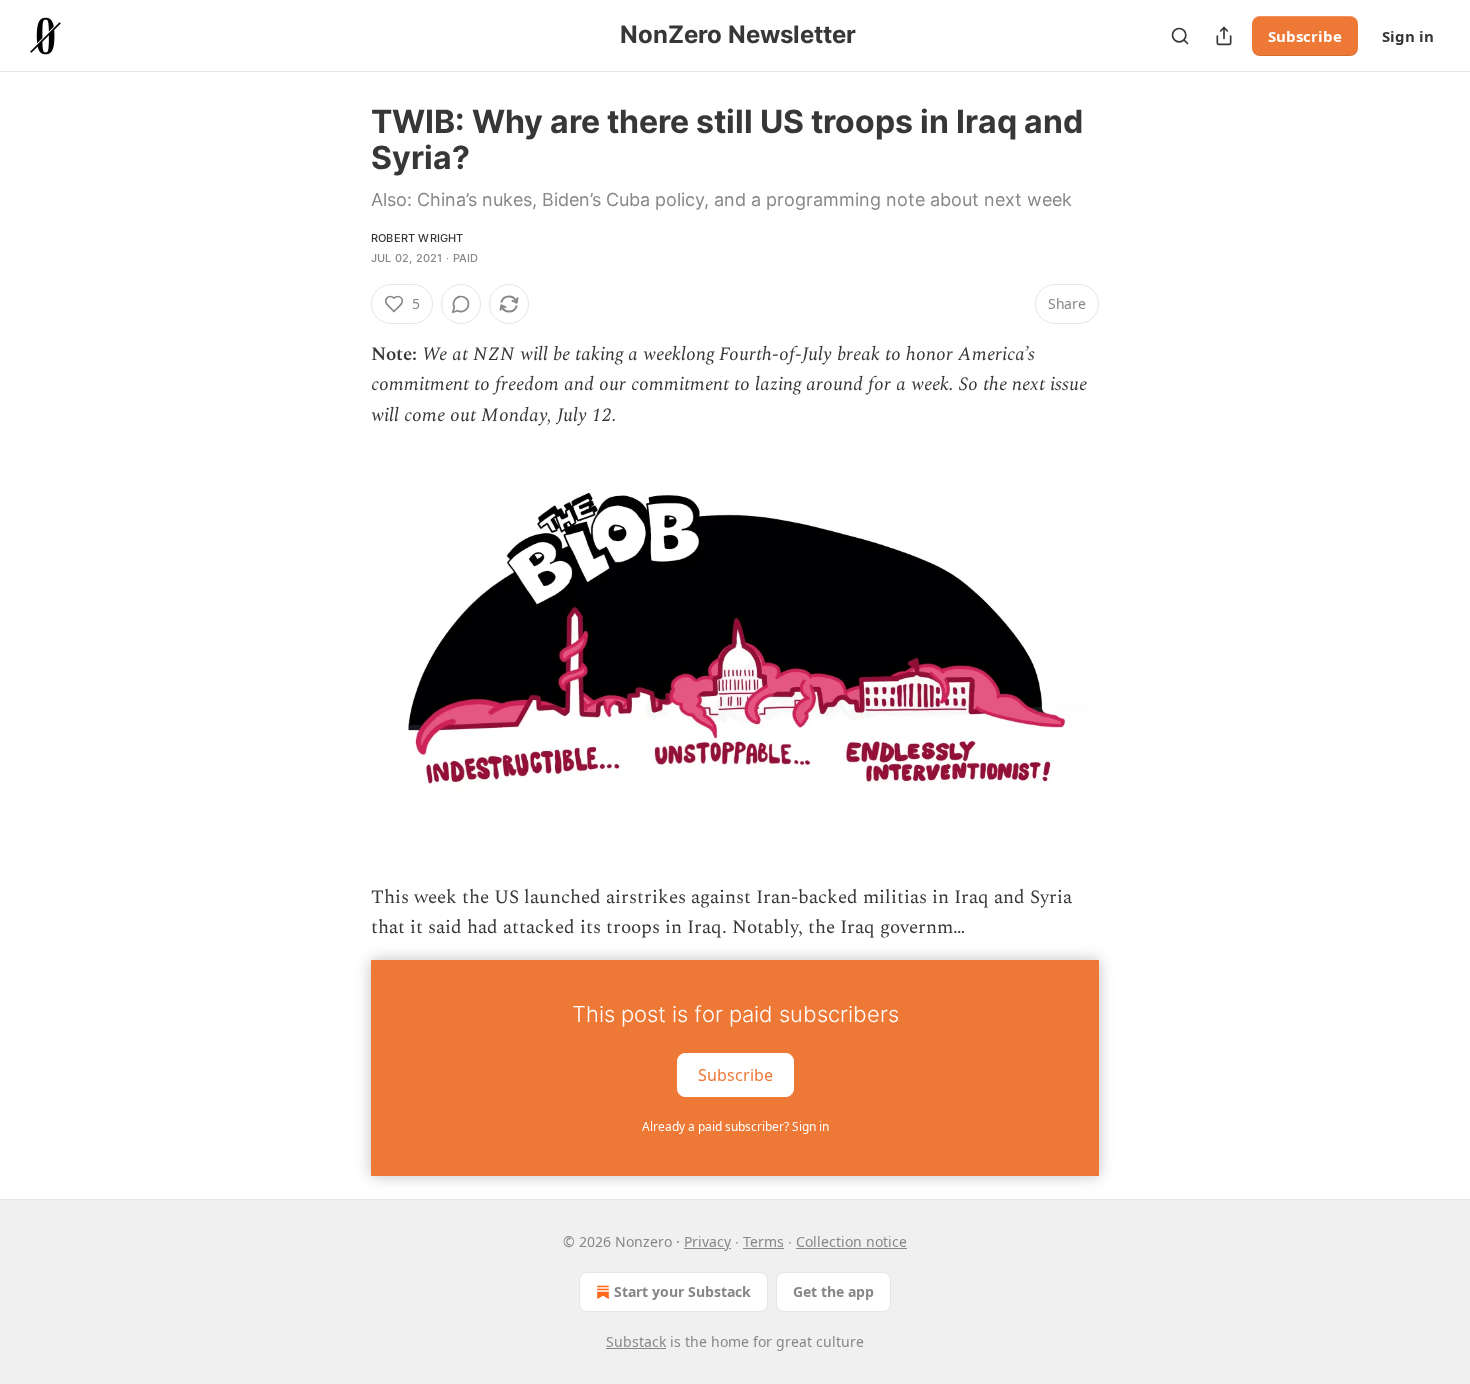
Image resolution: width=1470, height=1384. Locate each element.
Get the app (833, 1291)
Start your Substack (682, 1291)
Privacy (707, 1241)
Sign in (1408, 36)
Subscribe (1305, 36)
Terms (763, 1241)
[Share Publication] (1224, 36)
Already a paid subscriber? (735, 1126)
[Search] (1180, 36)
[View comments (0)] (461, 304)
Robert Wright (417, 238)
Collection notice (851, 1241)
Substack (636, 1341)
